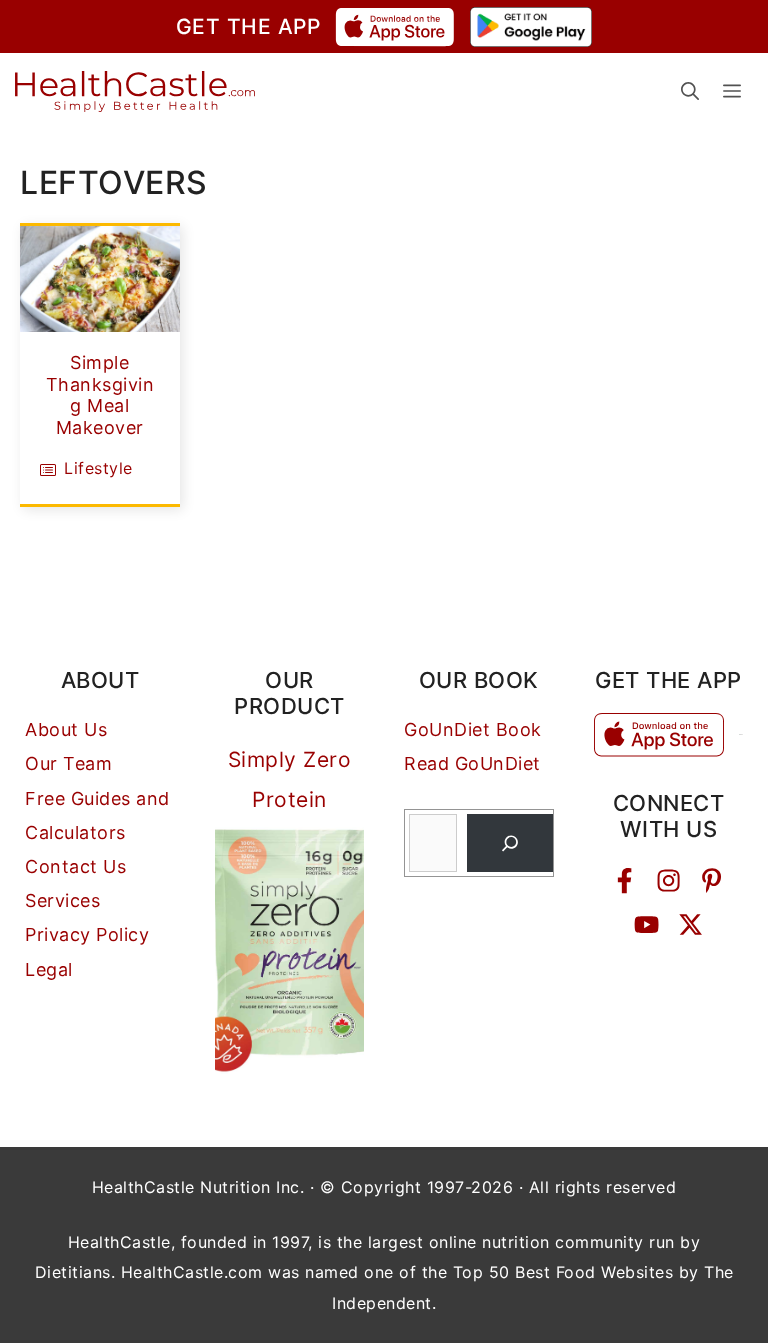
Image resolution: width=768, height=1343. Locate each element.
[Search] (510, 843)
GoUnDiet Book (473, 729)
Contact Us (75, 866)
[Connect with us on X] (690, 924)
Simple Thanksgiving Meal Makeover (100, 395)
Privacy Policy (87, 934)
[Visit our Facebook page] (624, 880)
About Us (66, 729)
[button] (690, 91)
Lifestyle (98, 468)
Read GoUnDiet (472, 763)
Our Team (68, 763)
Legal (49, 969)
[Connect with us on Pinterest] (711, 880)
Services (62, 900)
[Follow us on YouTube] (646, 924)
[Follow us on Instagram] (668, 880)
